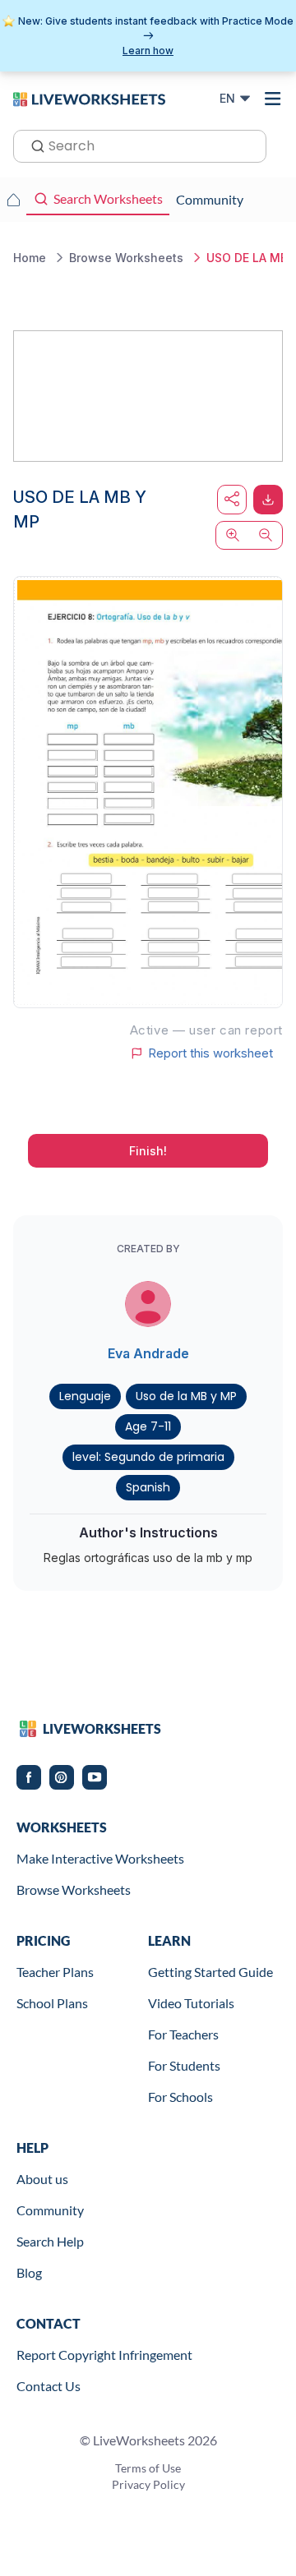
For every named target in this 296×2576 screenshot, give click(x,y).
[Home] (89, 98)
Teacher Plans (55, 1972)
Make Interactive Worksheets (100, 1858)
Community (50, 2210)
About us (42, 2179)
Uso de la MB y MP (186, 1396)
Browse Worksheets (74, 1889)
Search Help (50, 2241)
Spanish (148, 1487)
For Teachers (183, 2034)
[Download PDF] (268, 500)
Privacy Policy (148, 2484)
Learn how (148, 51)
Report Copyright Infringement (104, 2355)
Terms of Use (148, 2468)
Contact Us (49, 2386)
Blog (29, 2272)
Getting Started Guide (210, 1972)
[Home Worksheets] (13, 200)
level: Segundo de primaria (148, 1457)
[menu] (273, 99)
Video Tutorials (191, 2003)
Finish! (148, 1151)
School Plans (52, 2003)
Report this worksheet (210, 1053)
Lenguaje (85, 1396)
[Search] (33, 145)
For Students (184, 2065)
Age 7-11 (148, 1426)
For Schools (180, 2097)
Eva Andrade (148, 1353)
